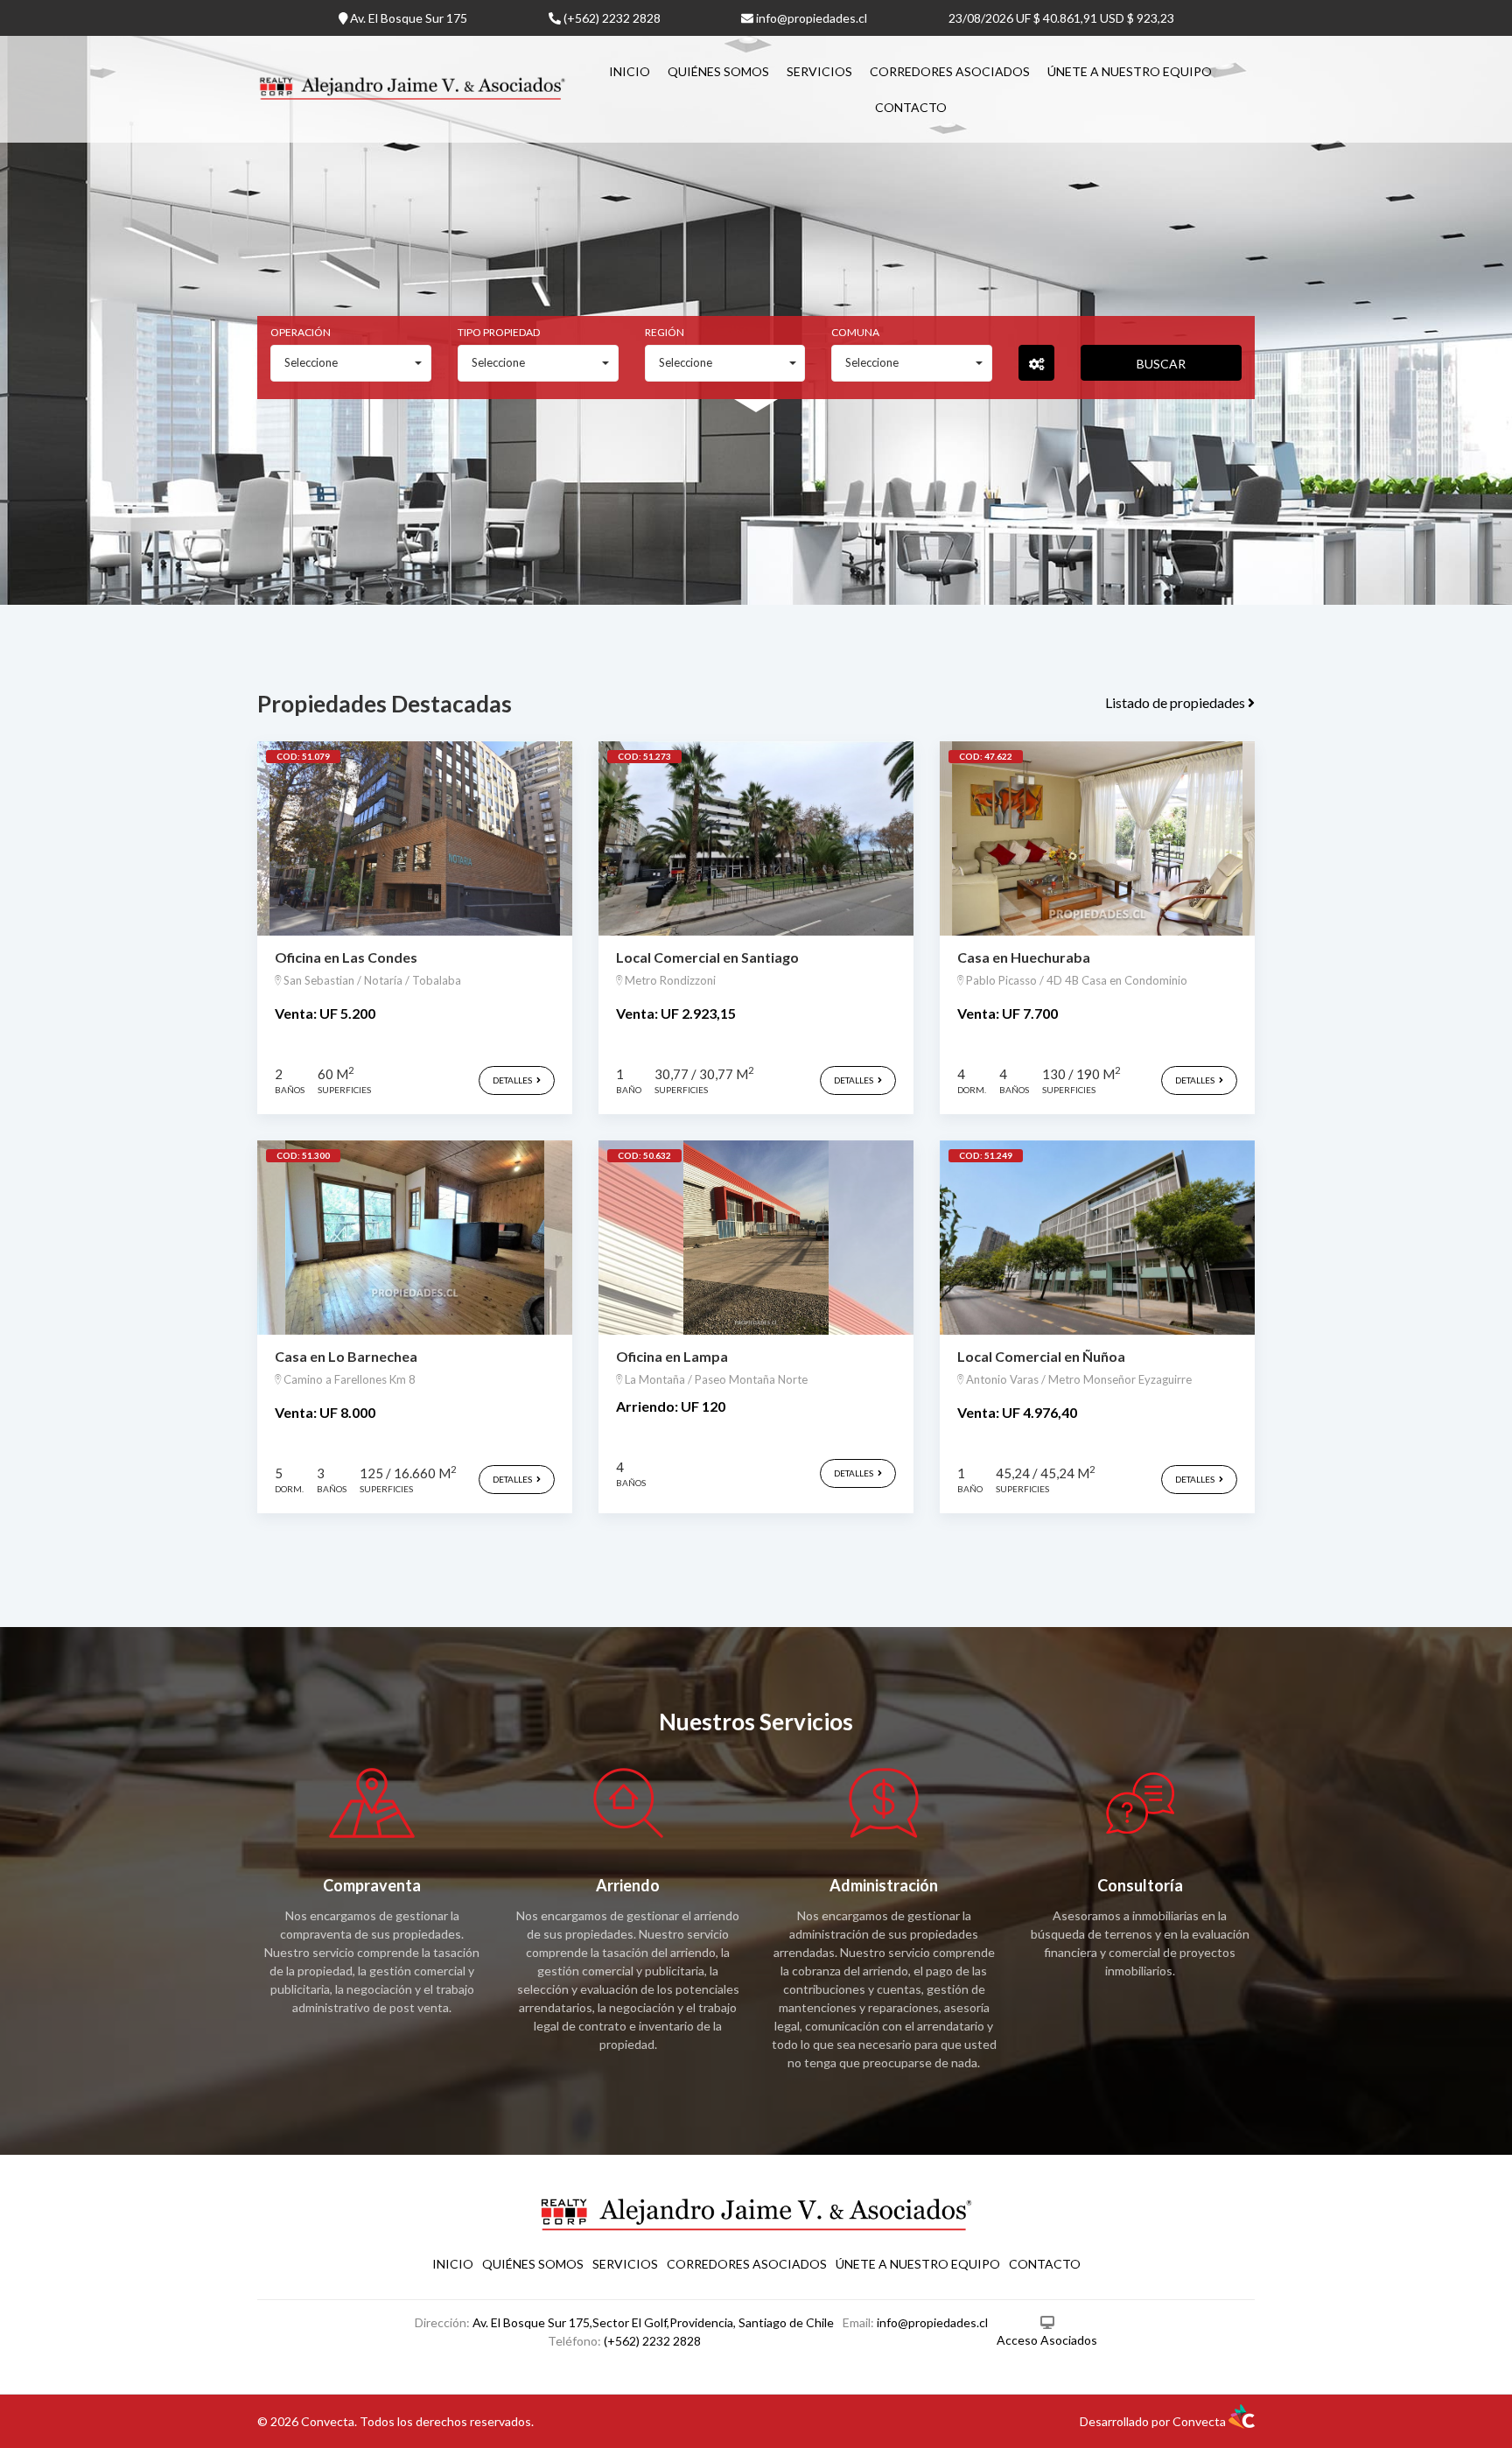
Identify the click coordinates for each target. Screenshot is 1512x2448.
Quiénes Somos (718, 71)
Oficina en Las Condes (346, 957)
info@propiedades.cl (810, 18)
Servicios (819, 71)
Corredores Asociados (950, 71)
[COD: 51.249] (1097, 1236)
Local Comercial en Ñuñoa (1041, 1356)
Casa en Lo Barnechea (346, 1356)
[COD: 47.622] (1097, 837)
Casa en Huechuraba (1024, 957)
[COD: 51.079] (415, 837)
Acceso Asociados (1047, 2340)
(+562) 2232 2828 (611, 18)
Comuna (855, 332)
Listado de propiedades (1176, 702)
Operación (301, 332)
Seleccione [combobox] (311, 362)
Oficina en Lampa (672, 1356)
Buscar (1161, 364)
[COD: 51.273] (756, 837)
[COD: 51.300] (415, 1236)
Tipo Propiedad (499, 332)
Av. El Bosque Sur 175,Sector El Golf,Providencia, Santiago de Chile (653, 2322)
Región (665, 332)
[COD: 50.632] (756, 1236)
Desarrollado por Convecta (1154, 2421)
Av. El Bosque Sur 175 (407, 18)
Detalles (513, 1080)
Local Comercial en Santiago (707, 957)
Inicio (630, 71)
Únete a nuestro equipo (1130, 71)
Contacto (911, 107)
